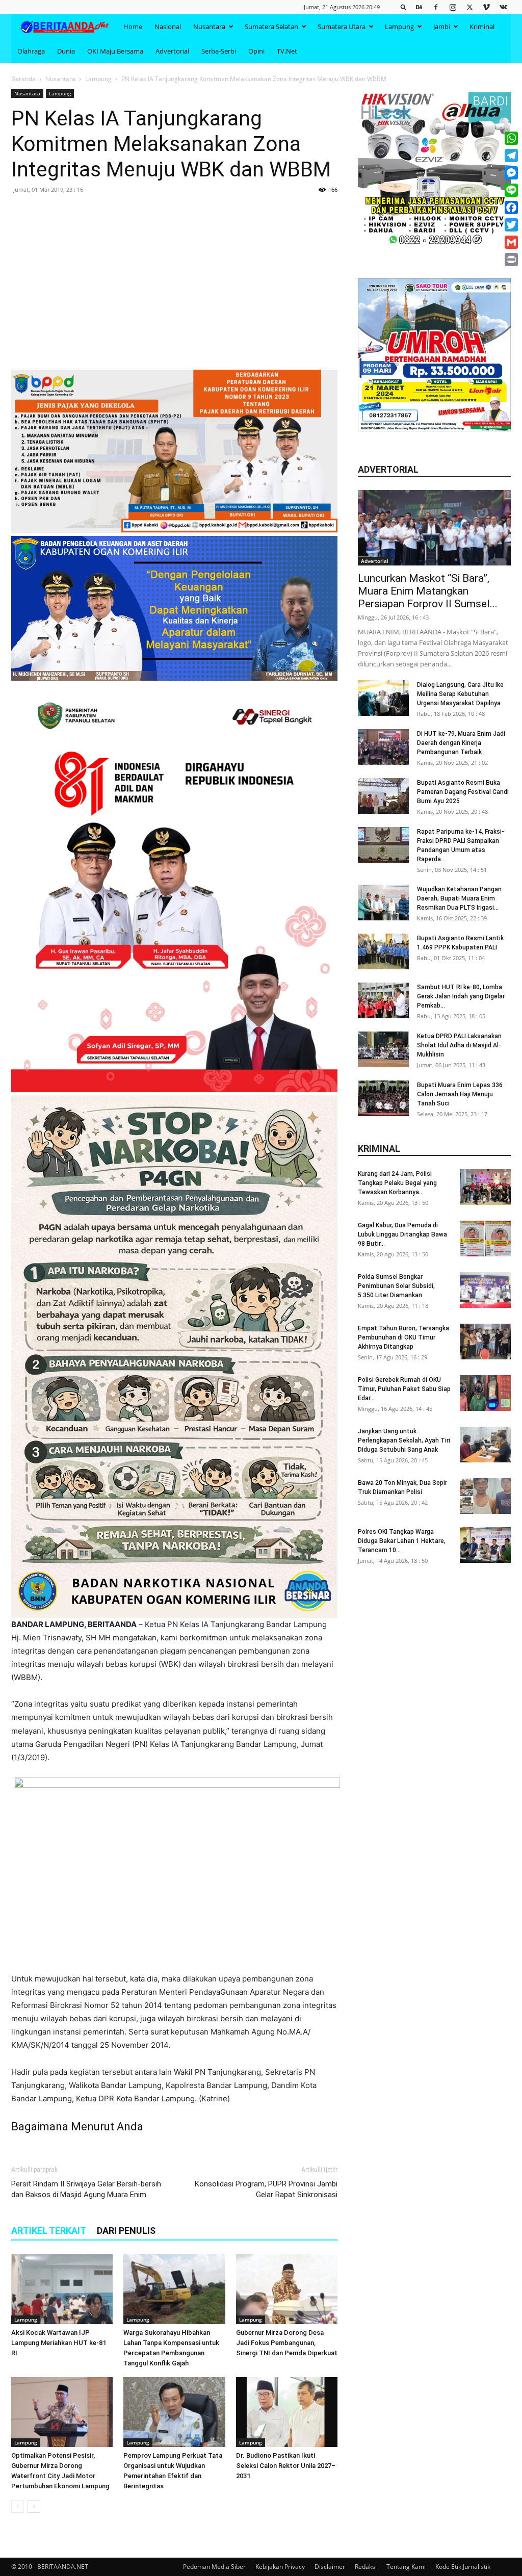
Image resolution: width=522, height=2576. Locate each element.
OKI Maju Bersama (115, 51)
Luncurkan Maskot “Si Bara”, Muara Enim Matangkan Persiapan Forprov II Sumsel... (428, 591)
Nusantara (209, 27)
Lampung (399, 27)
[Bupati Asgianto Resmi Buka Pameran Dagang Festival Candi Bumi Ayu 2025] (383, 796)
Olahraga (31, 51)
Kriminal (482, 27)
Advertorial (172, 51)
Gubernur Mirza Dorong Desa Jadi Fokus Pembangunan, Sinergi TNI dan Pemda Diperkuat (287, 2343)
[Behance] (419, 7)
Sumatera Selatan (271, 27)
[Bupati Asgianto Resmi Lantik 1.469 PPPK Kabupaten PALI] (383, 951)
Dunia (66, 51)
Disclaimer (330, 2567)
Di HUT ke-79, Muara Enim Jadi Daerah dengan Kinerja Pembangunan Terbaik (461, 743)
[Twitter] (469, 7)
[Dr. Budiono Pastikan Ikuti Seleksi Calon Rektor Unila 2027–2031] (287, 2412)
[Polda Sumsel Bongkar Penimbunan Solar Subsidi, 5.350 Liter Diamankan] (485, 1290)
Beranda (23, 79)
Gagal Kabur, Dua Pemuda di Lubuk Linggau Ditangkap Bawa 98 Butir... (402, 1234)
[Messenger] (511, 173)
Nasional (168, 27)
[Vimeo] (486, 7)
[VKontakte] (503, 7)
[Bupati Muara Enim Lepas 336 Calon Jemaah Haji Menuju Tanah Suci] (383, 1098)
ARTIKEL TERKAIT (49, 2231)
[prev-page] (18, 2506)
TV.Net (287, 51)
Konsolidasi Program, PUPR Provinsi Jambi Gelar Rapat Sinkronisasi (266, 2189)
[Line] (511, 190)
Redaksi (366, 2567)
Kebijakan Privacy (280, 2567)
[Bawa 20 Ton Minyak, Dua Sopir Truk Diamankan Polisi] (485, 1496)
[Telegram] (511, 156)
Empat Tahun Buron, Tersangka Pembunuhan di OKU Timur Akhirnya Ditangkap (403, 1337)
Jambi (442, 27)
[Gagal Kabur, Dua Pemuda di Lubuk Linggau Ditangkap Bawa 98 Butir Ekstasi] (485, 1239)
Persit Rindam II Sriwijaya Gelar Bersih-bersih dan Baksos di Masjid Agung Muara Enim (86, 2189)
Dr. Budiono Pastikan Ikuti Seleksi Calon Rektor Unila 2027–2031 (286, 2466)
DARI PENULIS (126, 2231)
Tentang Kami (406, 2567)
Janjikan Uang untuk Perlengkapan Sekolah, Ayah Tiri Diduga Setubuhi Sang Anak (404, 1440)
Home (133, 27)
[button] (404, 7)
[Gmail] (511, 242)
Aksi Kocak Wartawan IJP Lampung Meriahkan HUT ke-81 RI (59, 2343)
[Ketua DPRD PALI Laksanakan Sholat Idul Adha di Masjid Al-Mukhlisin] (383, 1049)
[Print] (511, 260)
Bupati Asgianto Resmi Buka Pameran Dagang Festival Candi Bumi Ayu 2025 (463, 792)
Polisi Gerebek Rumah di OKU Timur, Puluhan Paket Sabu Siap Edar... (404, 1389)
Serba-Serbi (219, 51)
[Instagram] (453, 7)
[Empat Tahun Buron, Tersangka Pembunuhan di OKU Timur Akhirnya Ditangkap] (485, 1342)
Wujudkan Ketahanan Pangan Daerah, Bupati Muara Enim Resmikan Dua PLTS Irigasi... (459, 898)
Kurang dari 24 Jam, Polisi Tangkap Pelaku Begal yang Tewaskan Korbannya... (397, 1183)
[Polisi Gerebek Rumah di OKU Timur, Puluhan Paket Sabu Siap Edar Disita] (485, 1393)
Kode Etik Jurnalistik (463, 2567)
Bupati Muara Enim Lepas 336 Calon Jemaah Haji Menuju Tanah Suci (460, 1094)
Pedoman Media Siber (214, 2567)
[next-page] (34, 2506)
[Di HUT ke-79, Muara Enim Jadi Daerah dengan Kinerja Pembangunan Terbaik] (383, 747)
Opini (256, 51)
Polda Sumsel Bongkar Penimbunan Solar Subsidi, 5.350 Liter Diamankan (396, 1286)
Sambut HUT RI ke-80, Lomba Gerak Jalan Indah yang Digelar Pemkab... (461, 996)
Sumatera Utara (342, 27)
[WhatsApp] (511, 138)
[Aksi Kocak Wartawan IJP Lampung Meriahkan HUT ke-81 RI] (62, 2289)
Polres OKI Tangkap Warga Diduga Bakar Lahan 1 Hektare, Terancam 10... (402, 1541)
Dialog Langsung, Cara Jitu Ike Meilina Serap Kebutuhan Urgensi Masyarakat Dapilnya (460, 694)
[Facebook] (436, 7)
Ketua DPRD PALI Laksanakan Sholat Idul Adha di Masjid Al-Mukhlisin (459, 1045)
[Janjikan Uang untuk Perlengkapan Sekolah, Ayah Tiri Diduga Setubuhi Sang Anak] (485, 1445)
